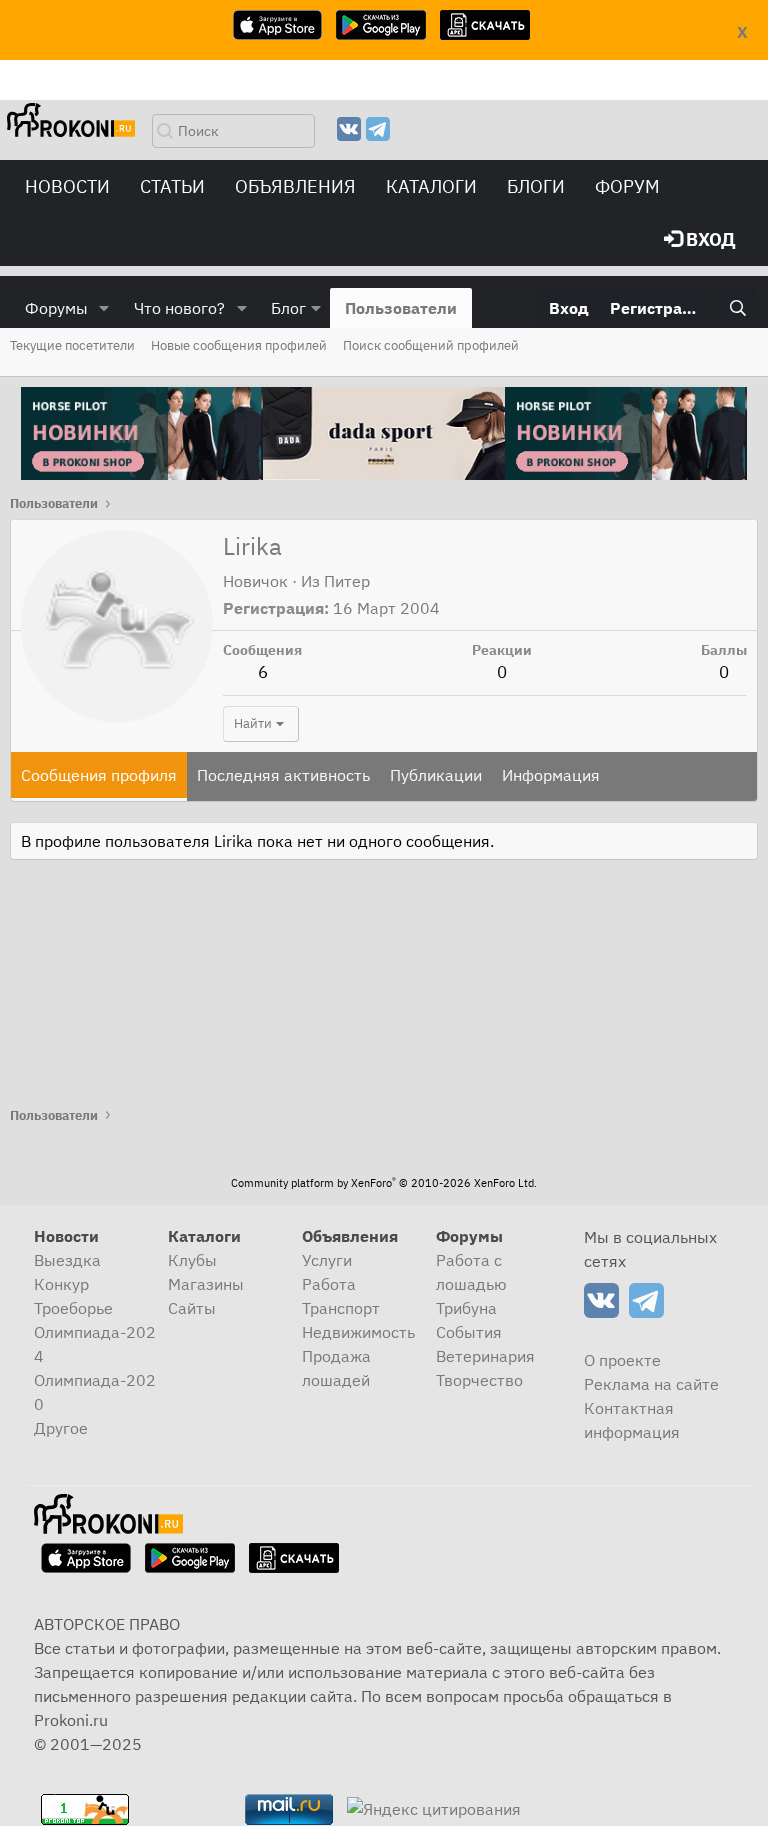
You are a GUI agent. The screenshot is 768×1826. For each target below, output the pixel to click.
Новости (67, 186)
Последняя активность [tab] (283, 775)
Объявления (295, 186)
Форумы (56, 308)
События (469, 1332)
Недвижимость (358, 1332)
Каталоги (431, 186)
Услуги (327, 1260)
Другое (61, 1428)
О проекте (622, 1360)
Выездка (67, 1260)
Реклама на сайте (651, 1384)
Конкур (61, 1284)
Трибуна (466, 1308)
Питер (347, 581)
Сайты (192, 1308)
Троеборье (73, 1308)
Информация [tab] (551, 775)
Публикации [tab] (436, 775)
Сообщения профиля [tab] (99, 775)
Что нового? (179, 308)
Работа (329, 1284)
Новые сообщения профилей (239, 345)
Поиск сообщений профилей (431, 345)
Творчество (479, 1380)
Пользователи (401, 308)
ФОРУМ (627, 186)
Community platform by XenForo (384, 1183)
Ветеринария (485, 1356)
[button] (104, 308)
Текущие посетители (72, 345)
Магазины (206, 1284)
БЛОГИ (536, 186)
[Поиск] (737, 308)
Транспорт (341, 1308)
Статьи (172, 186)
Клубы (192, 1260)
